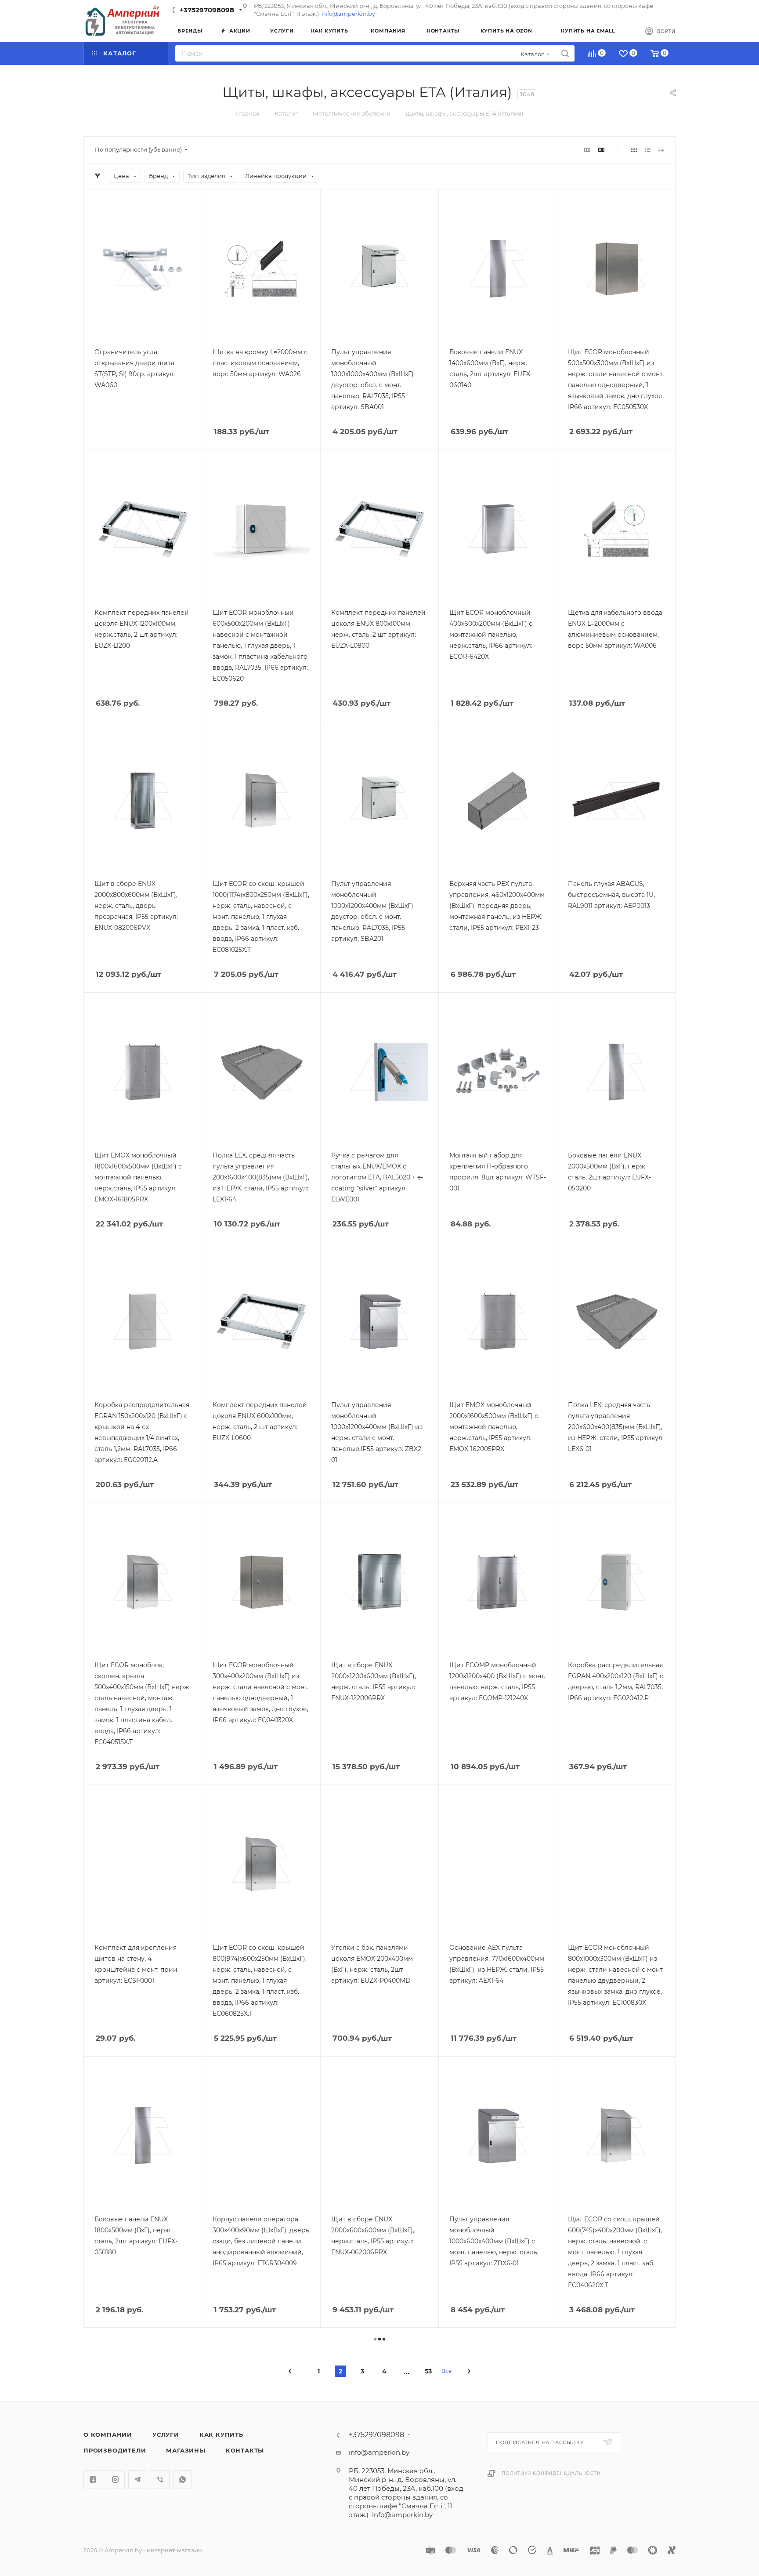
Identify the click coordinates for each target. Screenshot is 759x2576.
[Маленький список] (587, 150)
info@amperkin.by (348, 14)
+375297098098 (207, 10)
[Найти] (565, 53)
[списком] (648, 150)
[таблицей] (661, 150)
